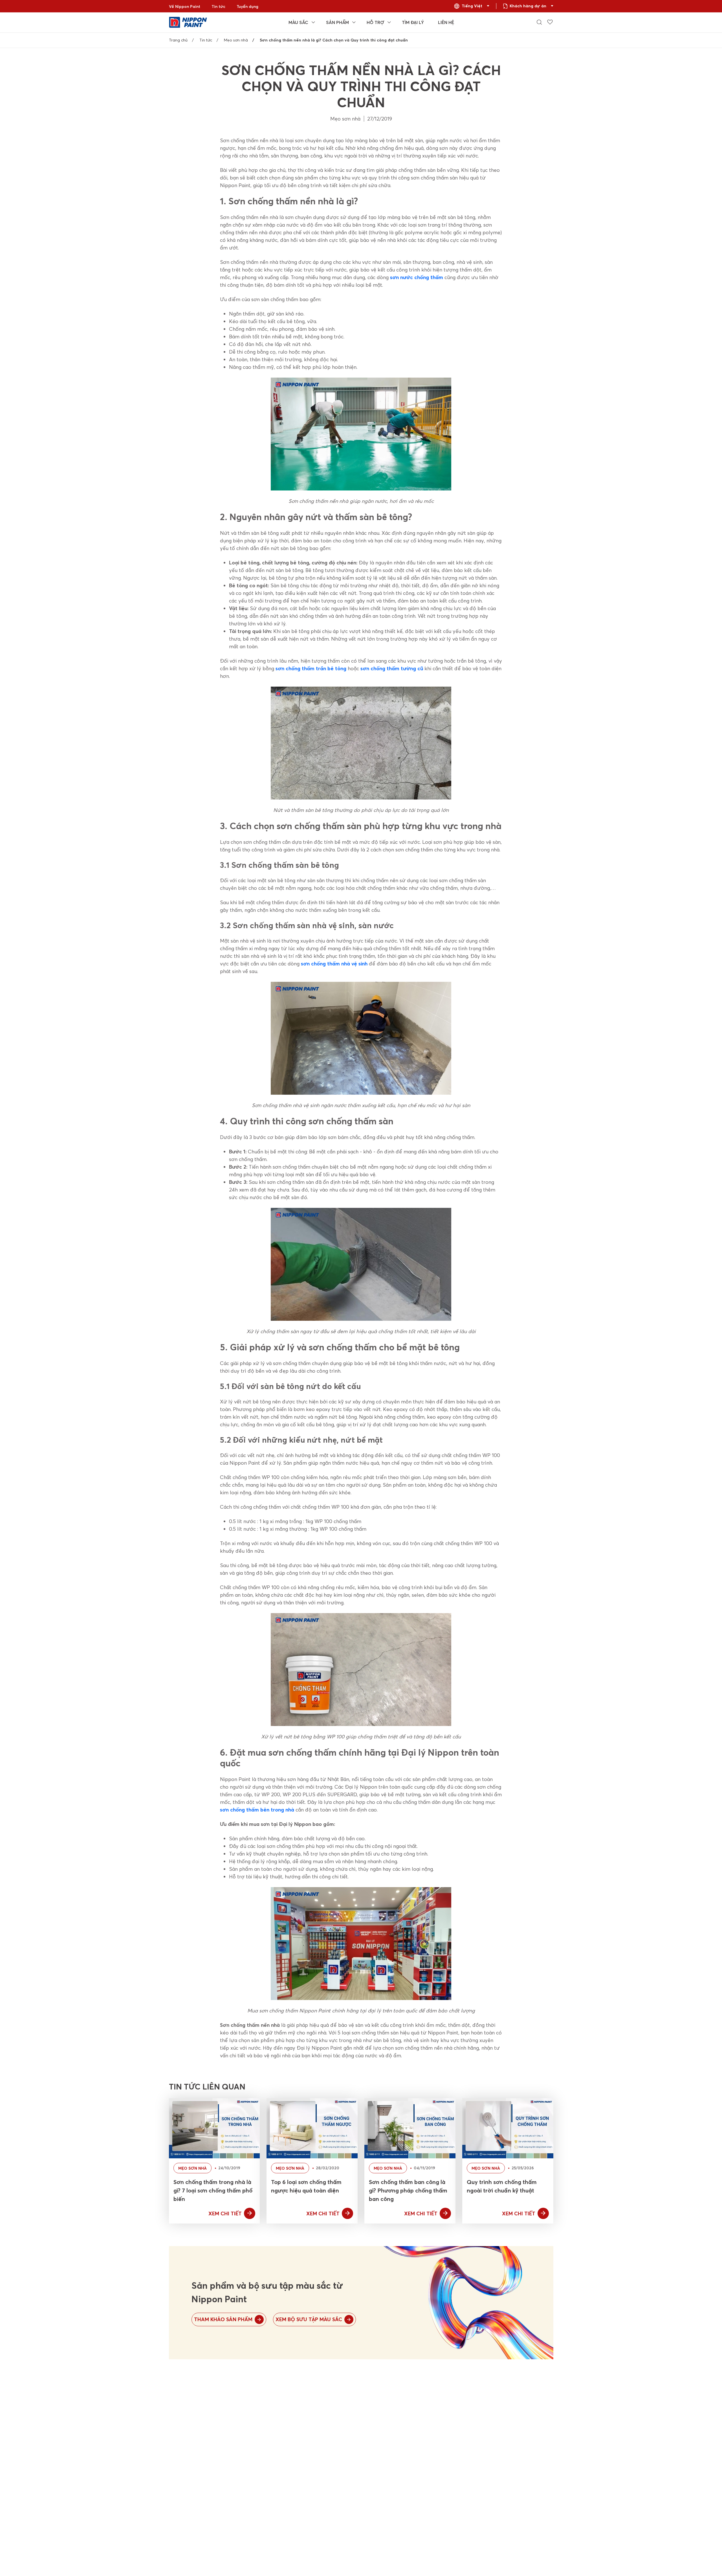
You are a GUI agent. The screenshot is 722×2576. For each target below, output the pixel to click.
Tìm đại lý (413, 22)
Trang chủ (178, 40)
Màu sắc (298, 22)
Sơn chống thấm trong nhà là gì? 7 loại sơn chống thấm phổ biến (213, 2190)
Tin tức (218, 6)
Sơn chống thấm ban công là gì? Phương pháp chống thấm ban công (408, 2190)
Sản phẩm (337, 22)
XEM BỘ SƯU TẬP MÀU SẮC (309, 2319)
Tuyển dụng (247, 6)
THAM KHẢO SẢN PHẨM (223, 2319)
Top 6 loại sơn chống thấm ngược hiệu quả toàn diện (306, 2186)
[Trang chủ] (188, 22)
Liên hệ (446, 22)
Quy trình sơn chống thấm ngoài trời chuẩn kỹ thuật (502, 2186)
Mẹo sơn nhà (236, 40)
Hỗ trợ (375, 22)
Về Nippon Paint (185, 6)
